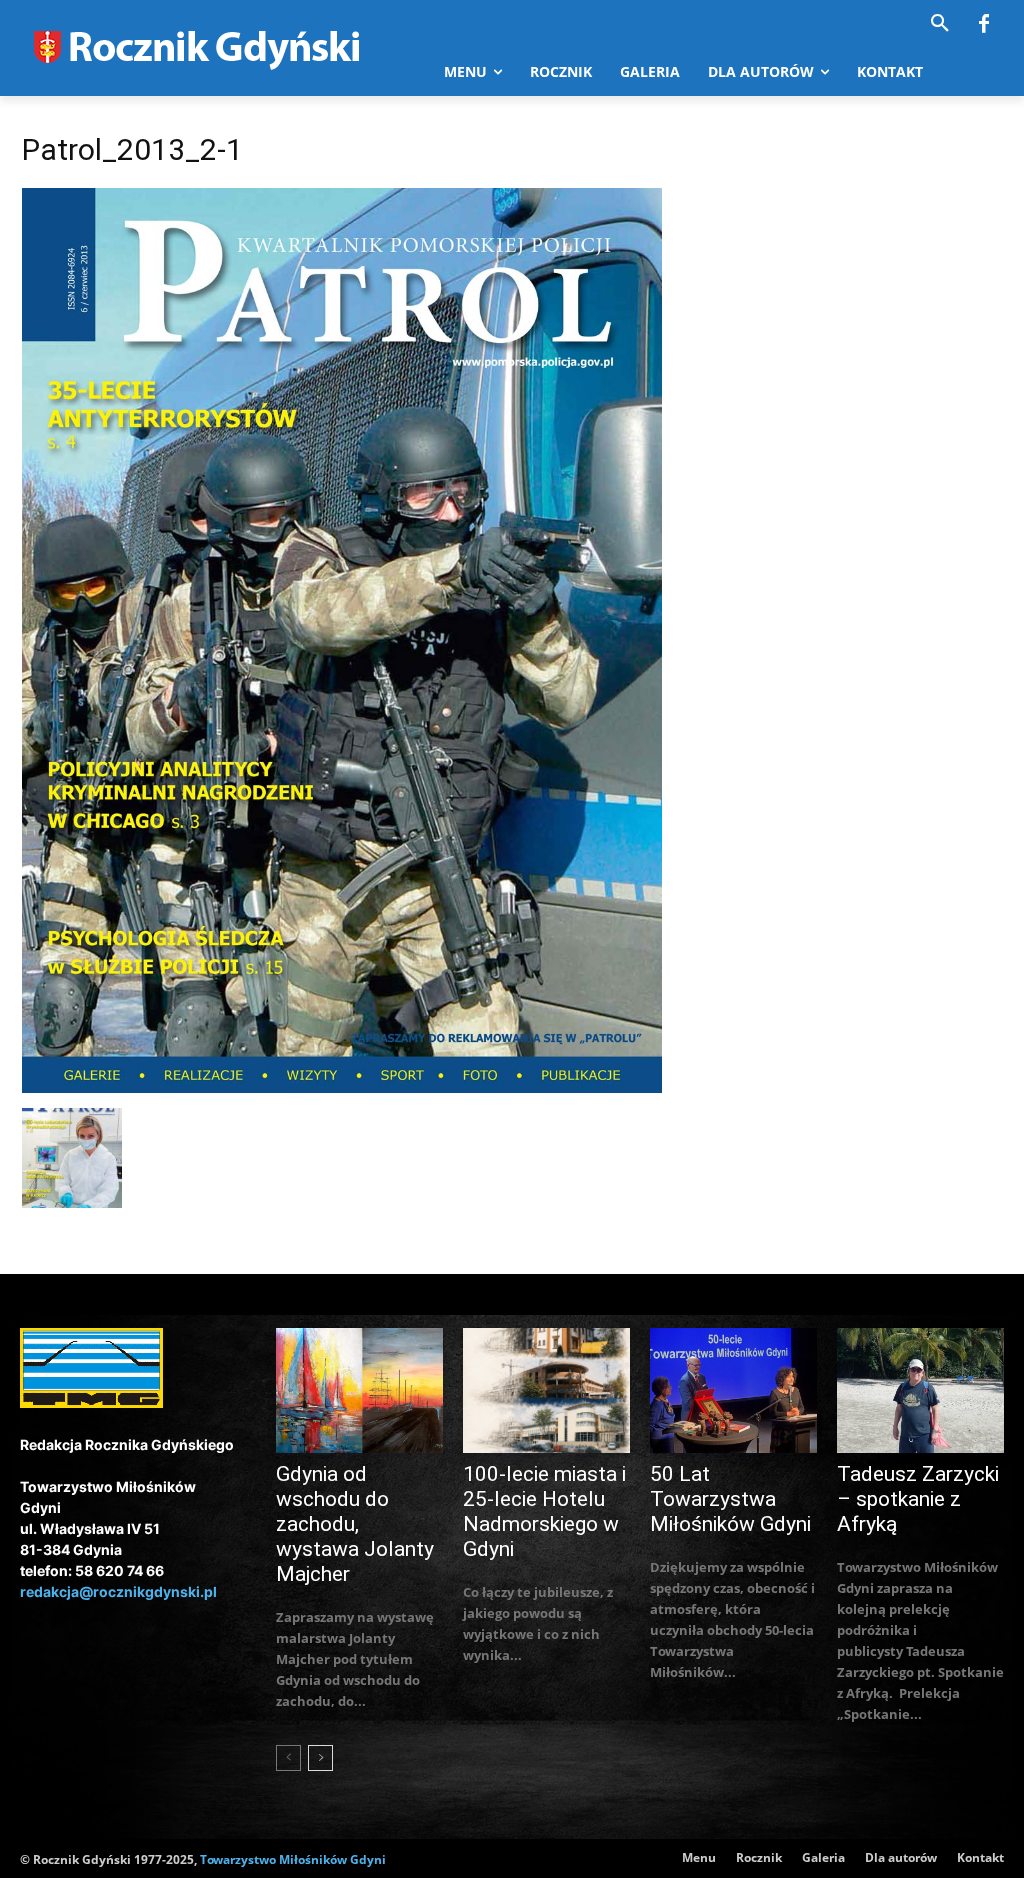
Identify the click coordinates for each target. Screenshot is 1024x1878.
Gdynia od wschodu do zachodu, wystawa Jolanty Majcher (355, 1524)
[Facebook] (984, 25)
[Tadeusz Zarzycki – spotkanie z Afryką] (920, 1390)
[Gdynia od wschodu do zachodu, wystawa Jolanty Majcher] (359, 1390)
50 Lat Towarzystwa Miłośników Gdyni (730, 1499)
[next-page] (320, 1758)
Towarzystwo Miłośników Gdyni (293, 1859)
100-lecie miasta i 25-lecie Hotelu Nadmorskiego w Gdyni (544, 1511)
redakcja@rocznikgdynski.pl (118, 1591)
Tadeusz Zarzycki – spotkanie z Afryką (918, 1499)
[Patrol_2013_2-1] (342, 1087)
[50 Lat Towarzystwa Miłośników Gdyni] (733, 1390)
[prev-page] (288, 1758)
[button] (940, 24)
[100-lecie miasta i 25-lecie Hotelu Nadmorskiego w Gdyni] (546, 1390)
